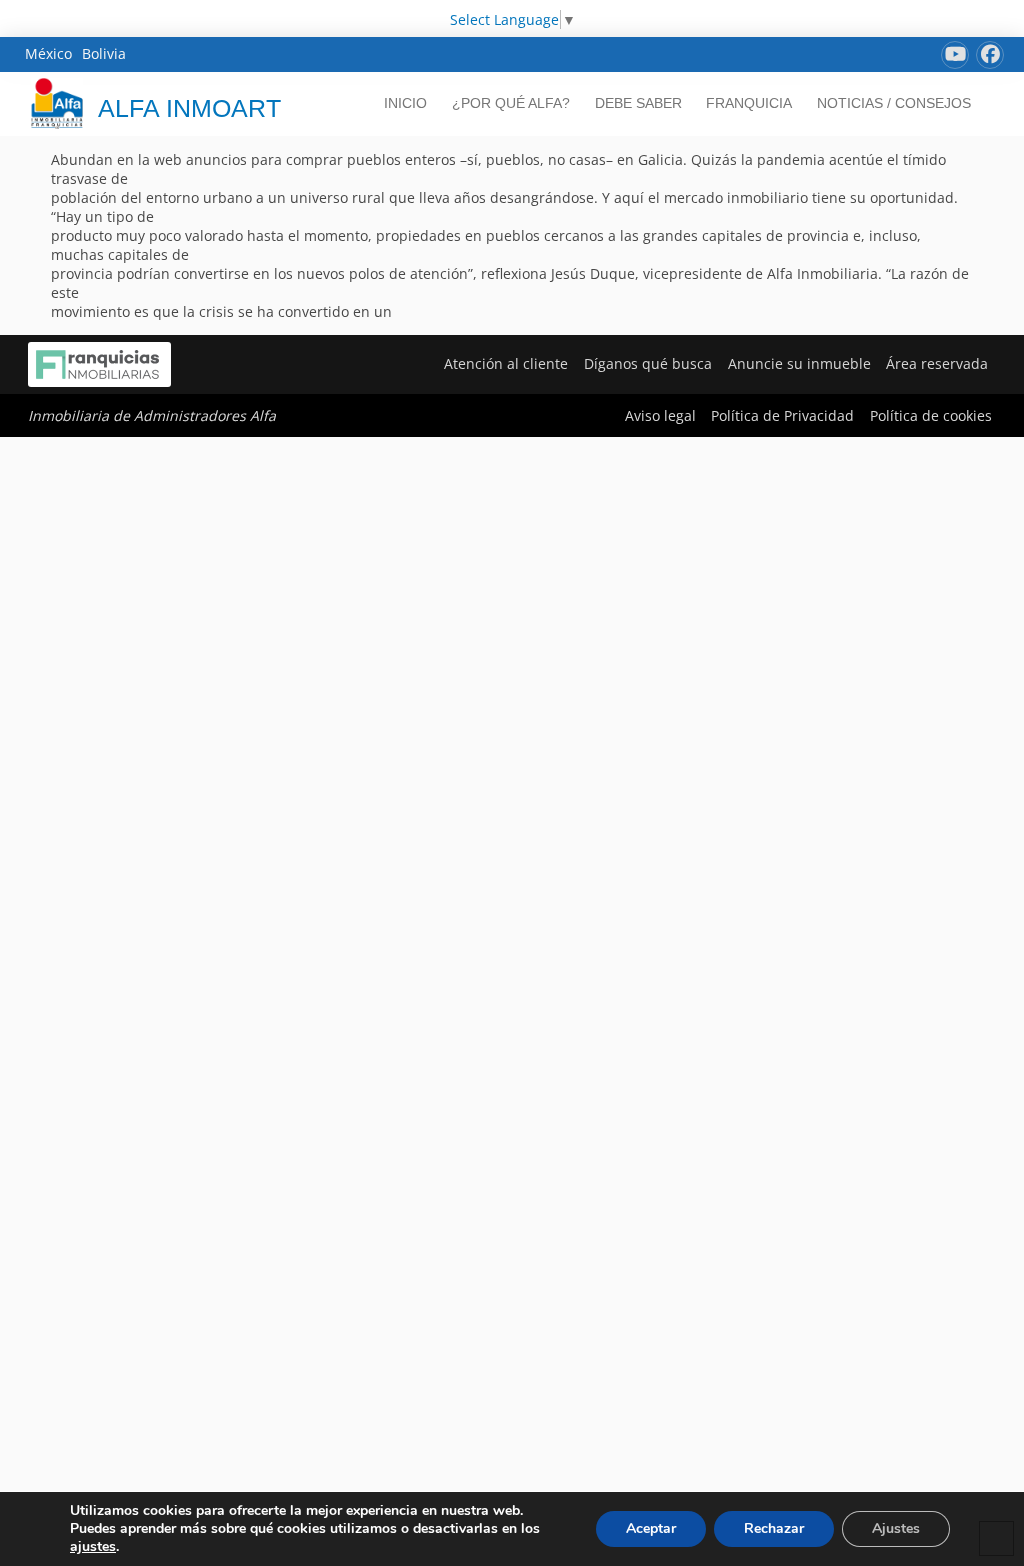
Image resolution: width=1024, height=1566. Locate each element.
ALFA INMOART (189, 108)
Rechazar (774, 1528)
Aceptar (651, 1528)
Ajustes (896, 1528)
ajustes (93, 1547)
